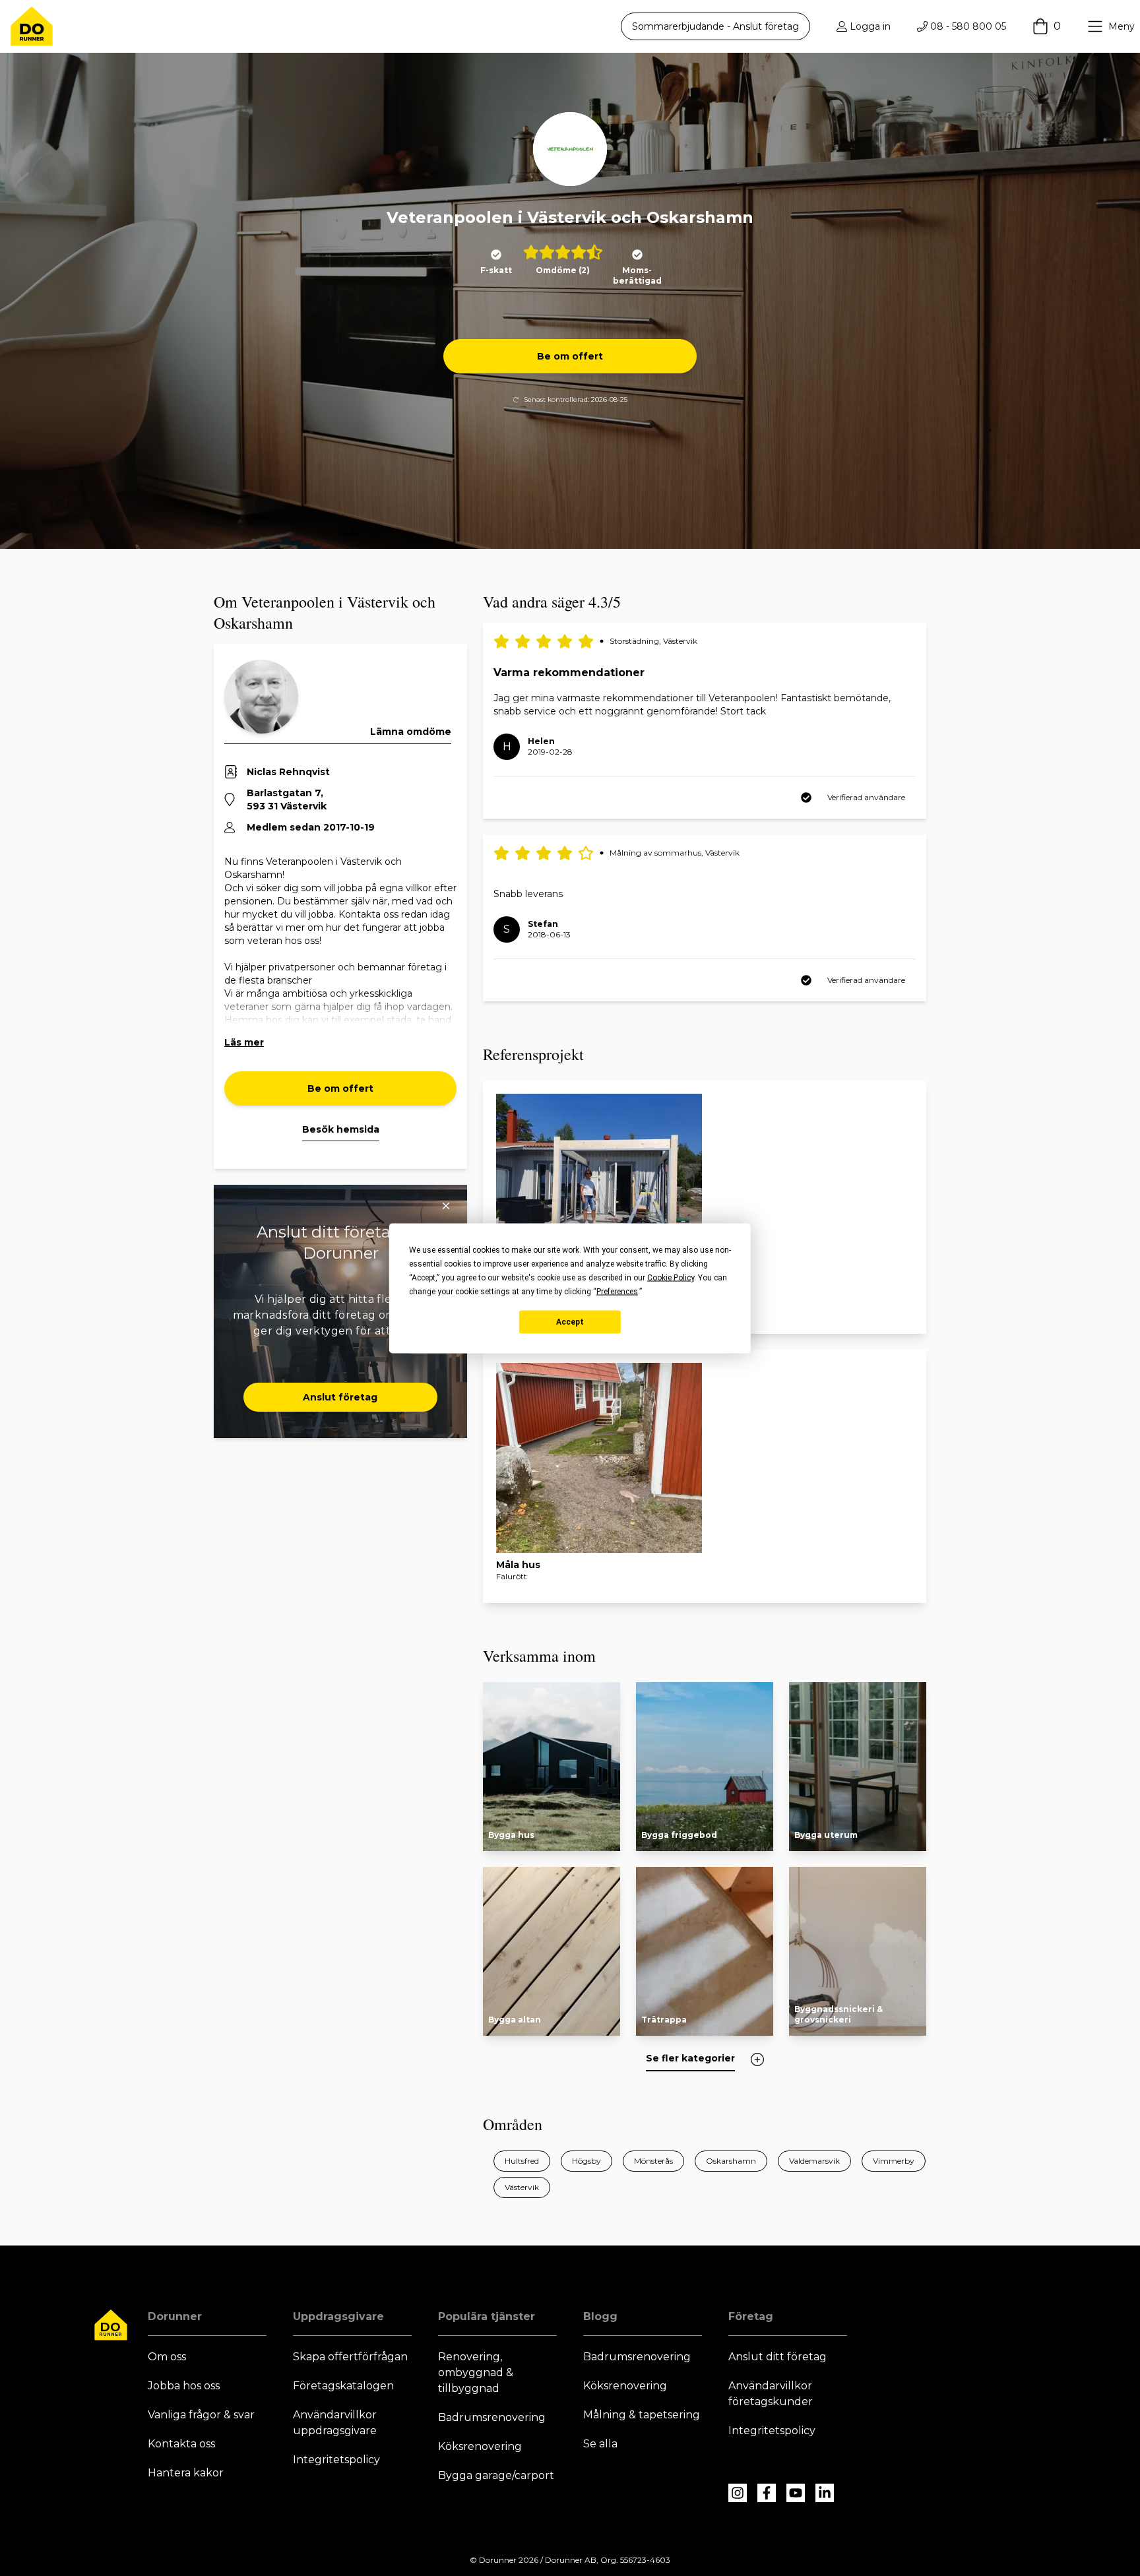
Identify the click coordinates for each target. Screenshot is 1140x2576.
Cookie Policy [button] (671, 1277)
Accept (570, 1322)
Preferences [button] (617, 1291)
